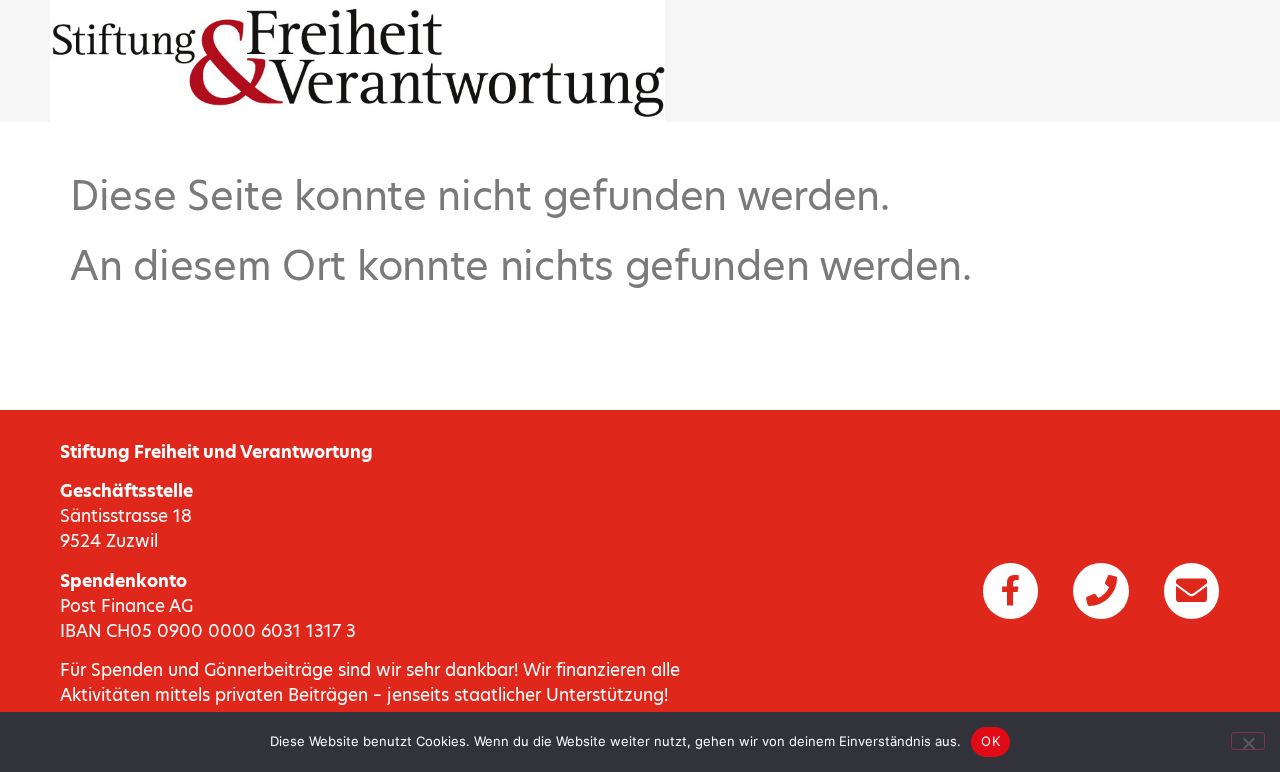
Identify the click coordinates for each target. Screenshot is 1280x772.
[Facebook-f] (1010, 591)
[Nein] (1248, 741)
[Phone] (1101, 591)
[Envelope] (1191, 591)
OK (990, 741)
